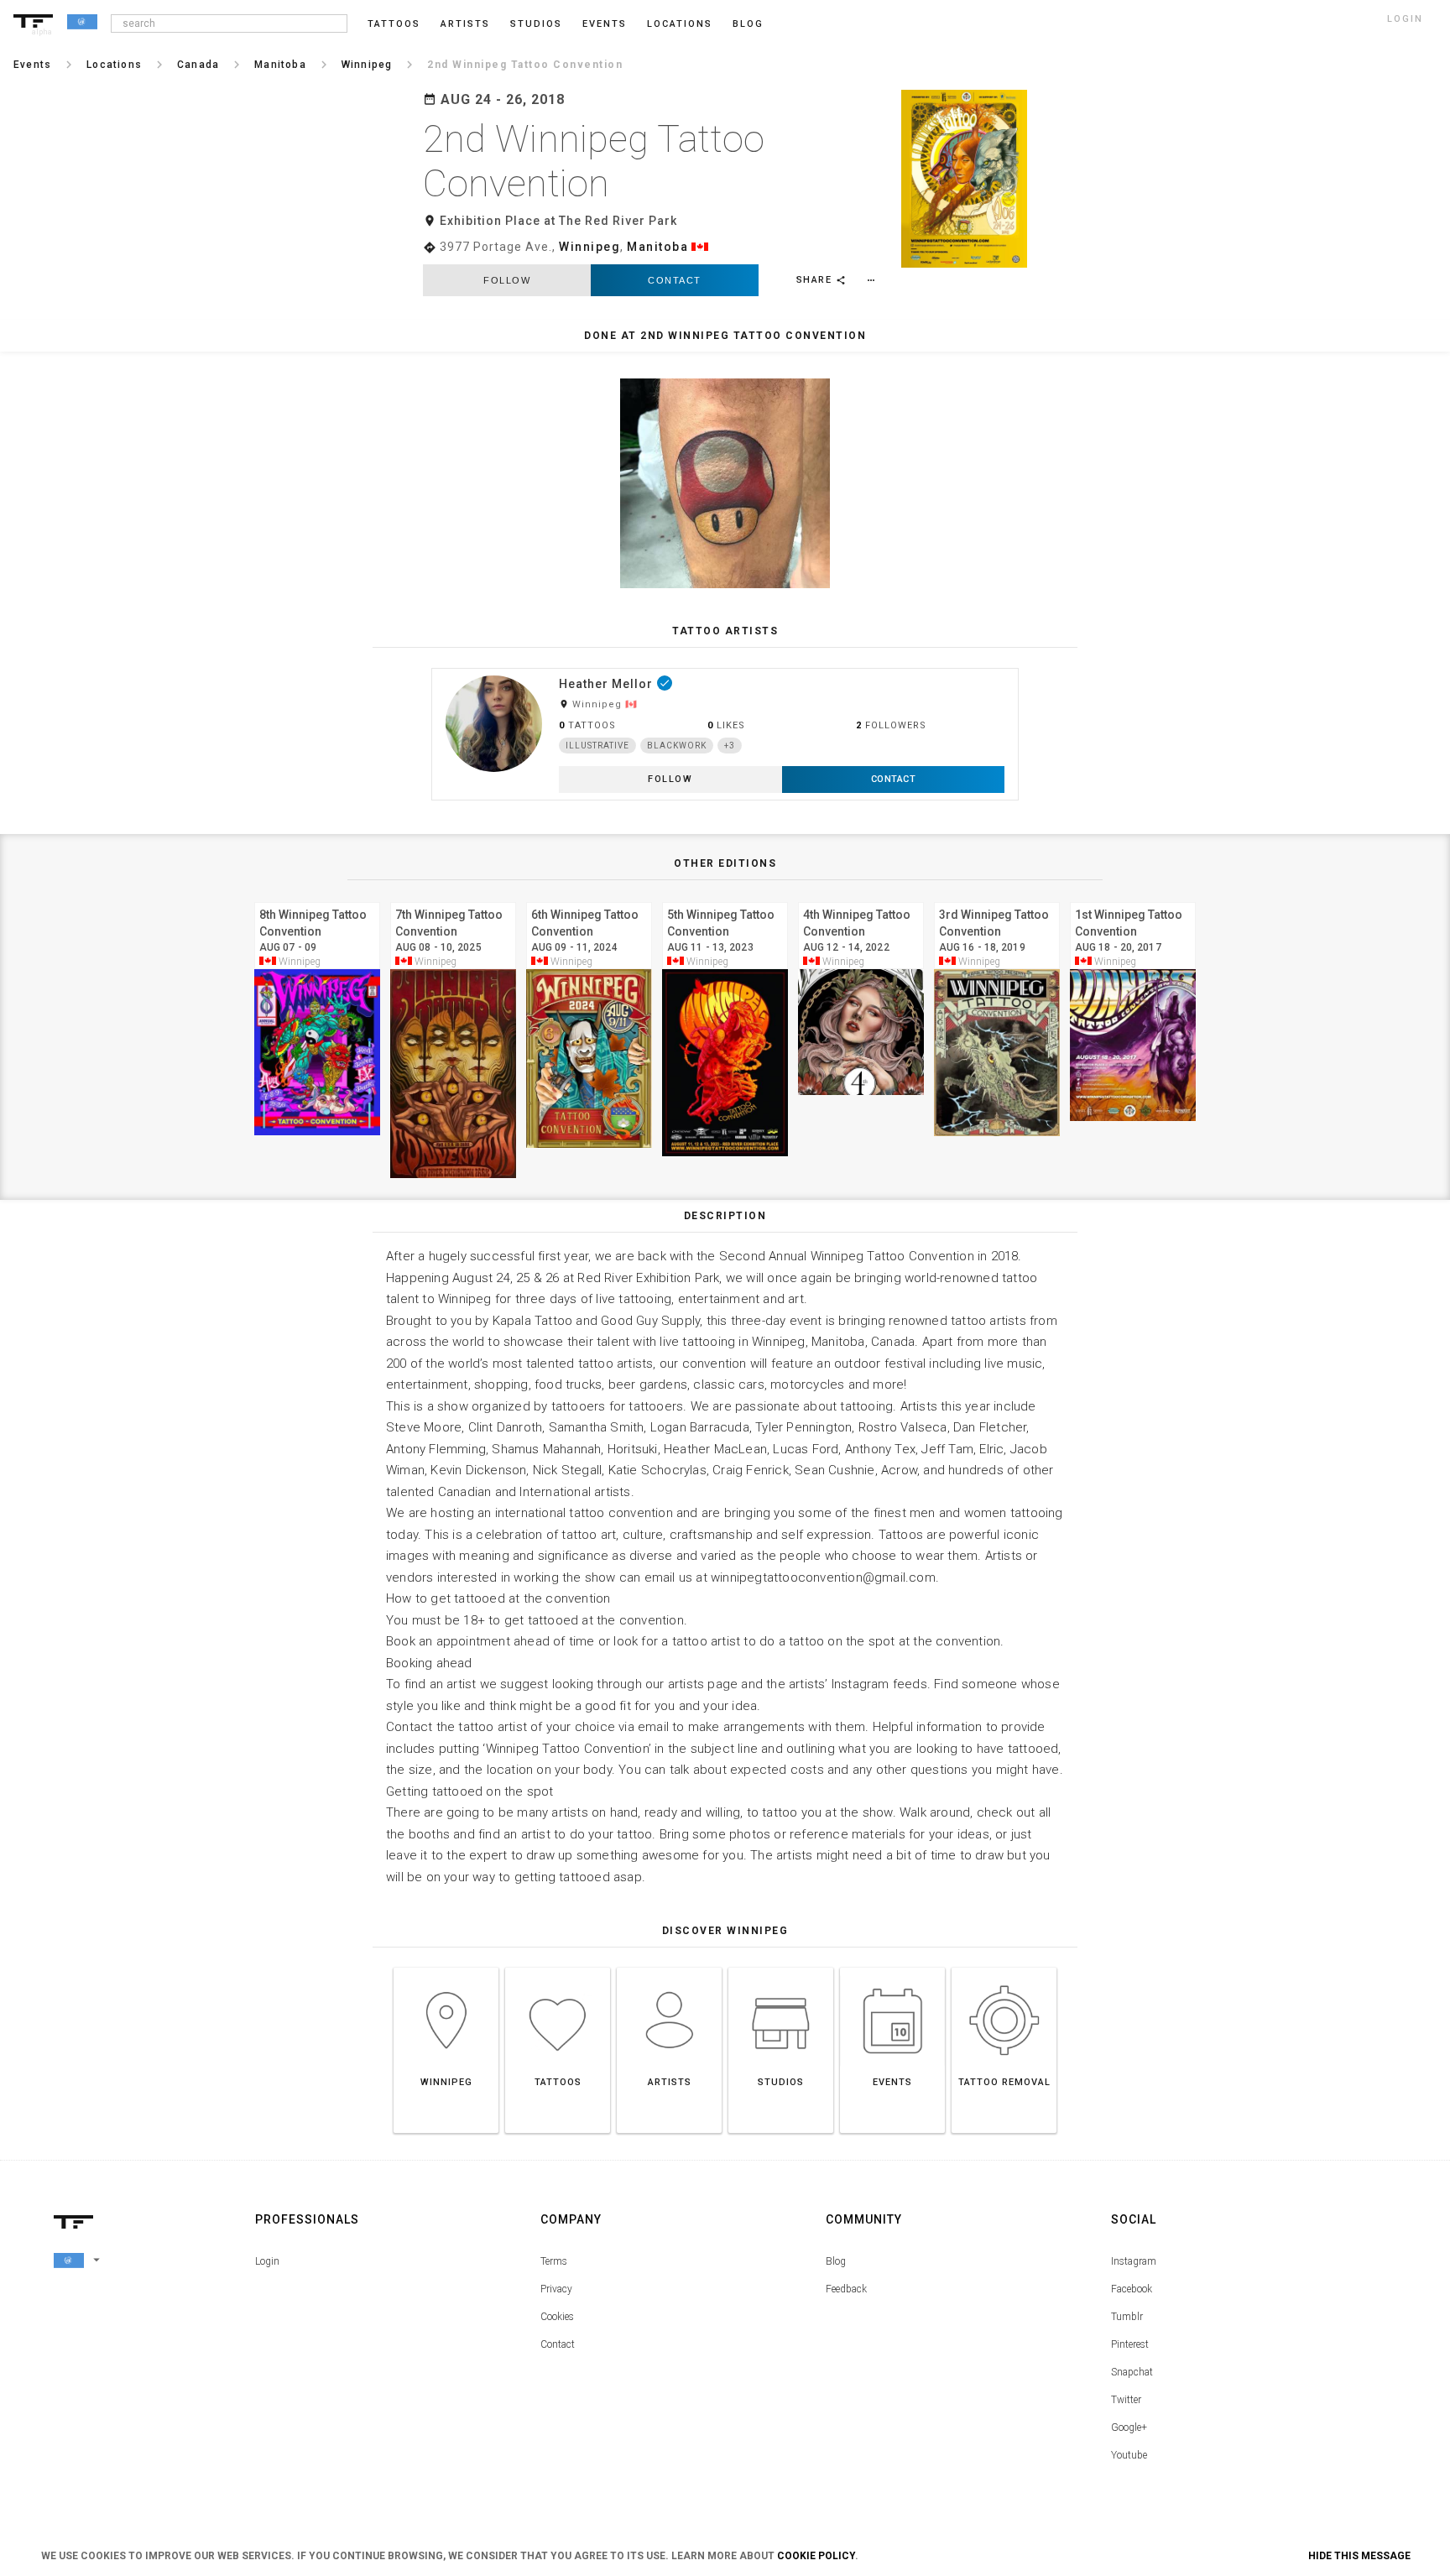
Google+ (1129, 2427)
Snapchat (1132, 2372)
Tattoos (394, 24)
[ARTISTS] (669, 1967)
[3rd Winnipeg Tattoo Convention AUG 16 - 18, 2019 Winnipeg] (997, 900)
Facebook (1132, 2289)
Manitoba (657, 247)
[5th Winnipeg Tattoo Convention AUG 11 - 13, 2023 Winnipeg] (725, 900)
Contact (675, 280)
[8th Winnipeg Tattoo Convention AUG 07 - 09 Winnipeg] (317, 900)
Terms (554, 2261)
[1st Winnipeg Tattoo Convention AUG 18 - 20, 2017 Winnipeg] (1133, 900)
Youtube (1129, 2455)
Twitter (1126, 2400)
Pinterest (1130, 2344)
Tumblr (1127, 2317)
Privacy (556, 2289)
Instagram (1134, 2261)
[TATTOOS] (558, 1967)
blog (748, 24)
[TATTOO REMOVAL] (1004, 1967)
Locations (680, 24)
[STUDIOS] (781, 1967)
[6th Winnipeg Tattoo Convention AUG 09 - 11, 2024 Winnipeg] (589, 900)
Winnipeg (589, 247)
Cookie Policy (816, 2556)
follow (507, 280)
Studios (536, 24)
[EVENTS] (892, 1967)
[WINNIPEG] (446, 1967)
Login (267, 2261)
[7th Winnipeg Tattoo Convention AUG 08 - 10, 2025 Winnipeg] (453, 900)
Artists (465, 24)
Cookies (557, 2317)
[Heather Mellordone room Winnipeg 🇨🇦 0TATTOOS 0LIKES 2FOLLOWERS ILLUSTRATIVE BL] (725, 667)
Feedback (846, 2289)
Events (605, 24)
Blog (836, 2261)
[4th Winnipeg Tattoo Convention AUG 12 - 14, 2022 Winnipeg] (861, 900)
